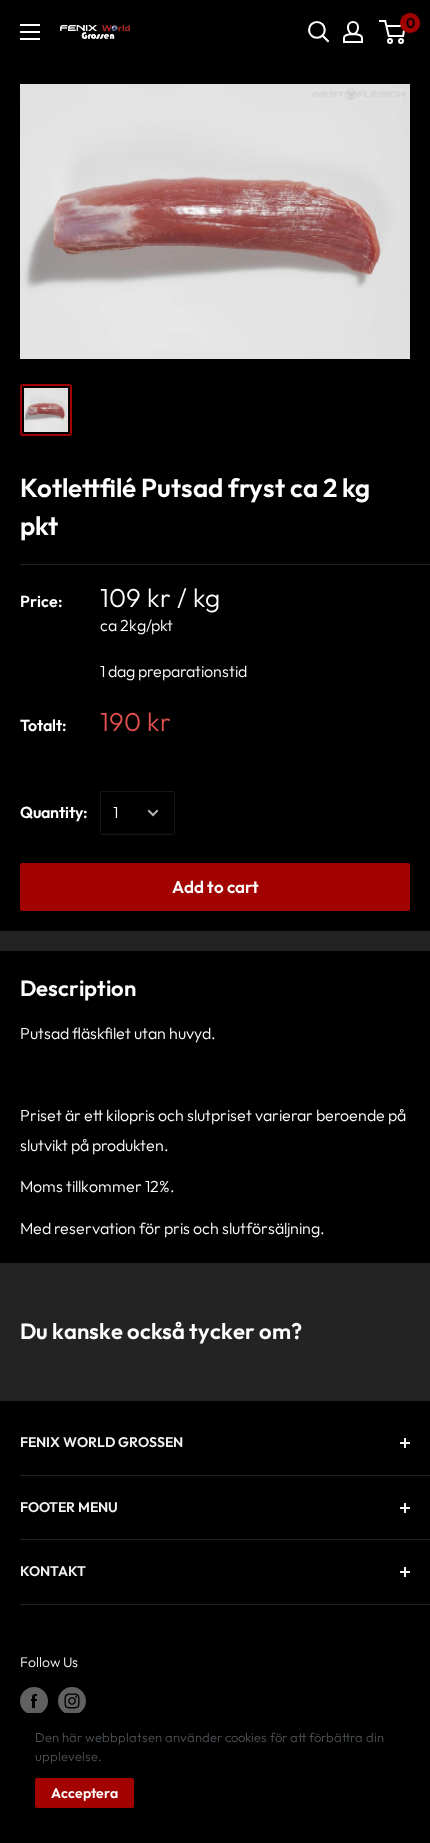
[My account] (353, 32)
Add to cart (215, 886)
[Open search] (319, 32)
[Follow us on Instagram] (72, 1701)
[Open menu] (30, 32)
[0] (393, 32)
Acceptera (84, 1793)
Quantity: (54, 812)
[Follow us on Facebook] (34, 1701)
